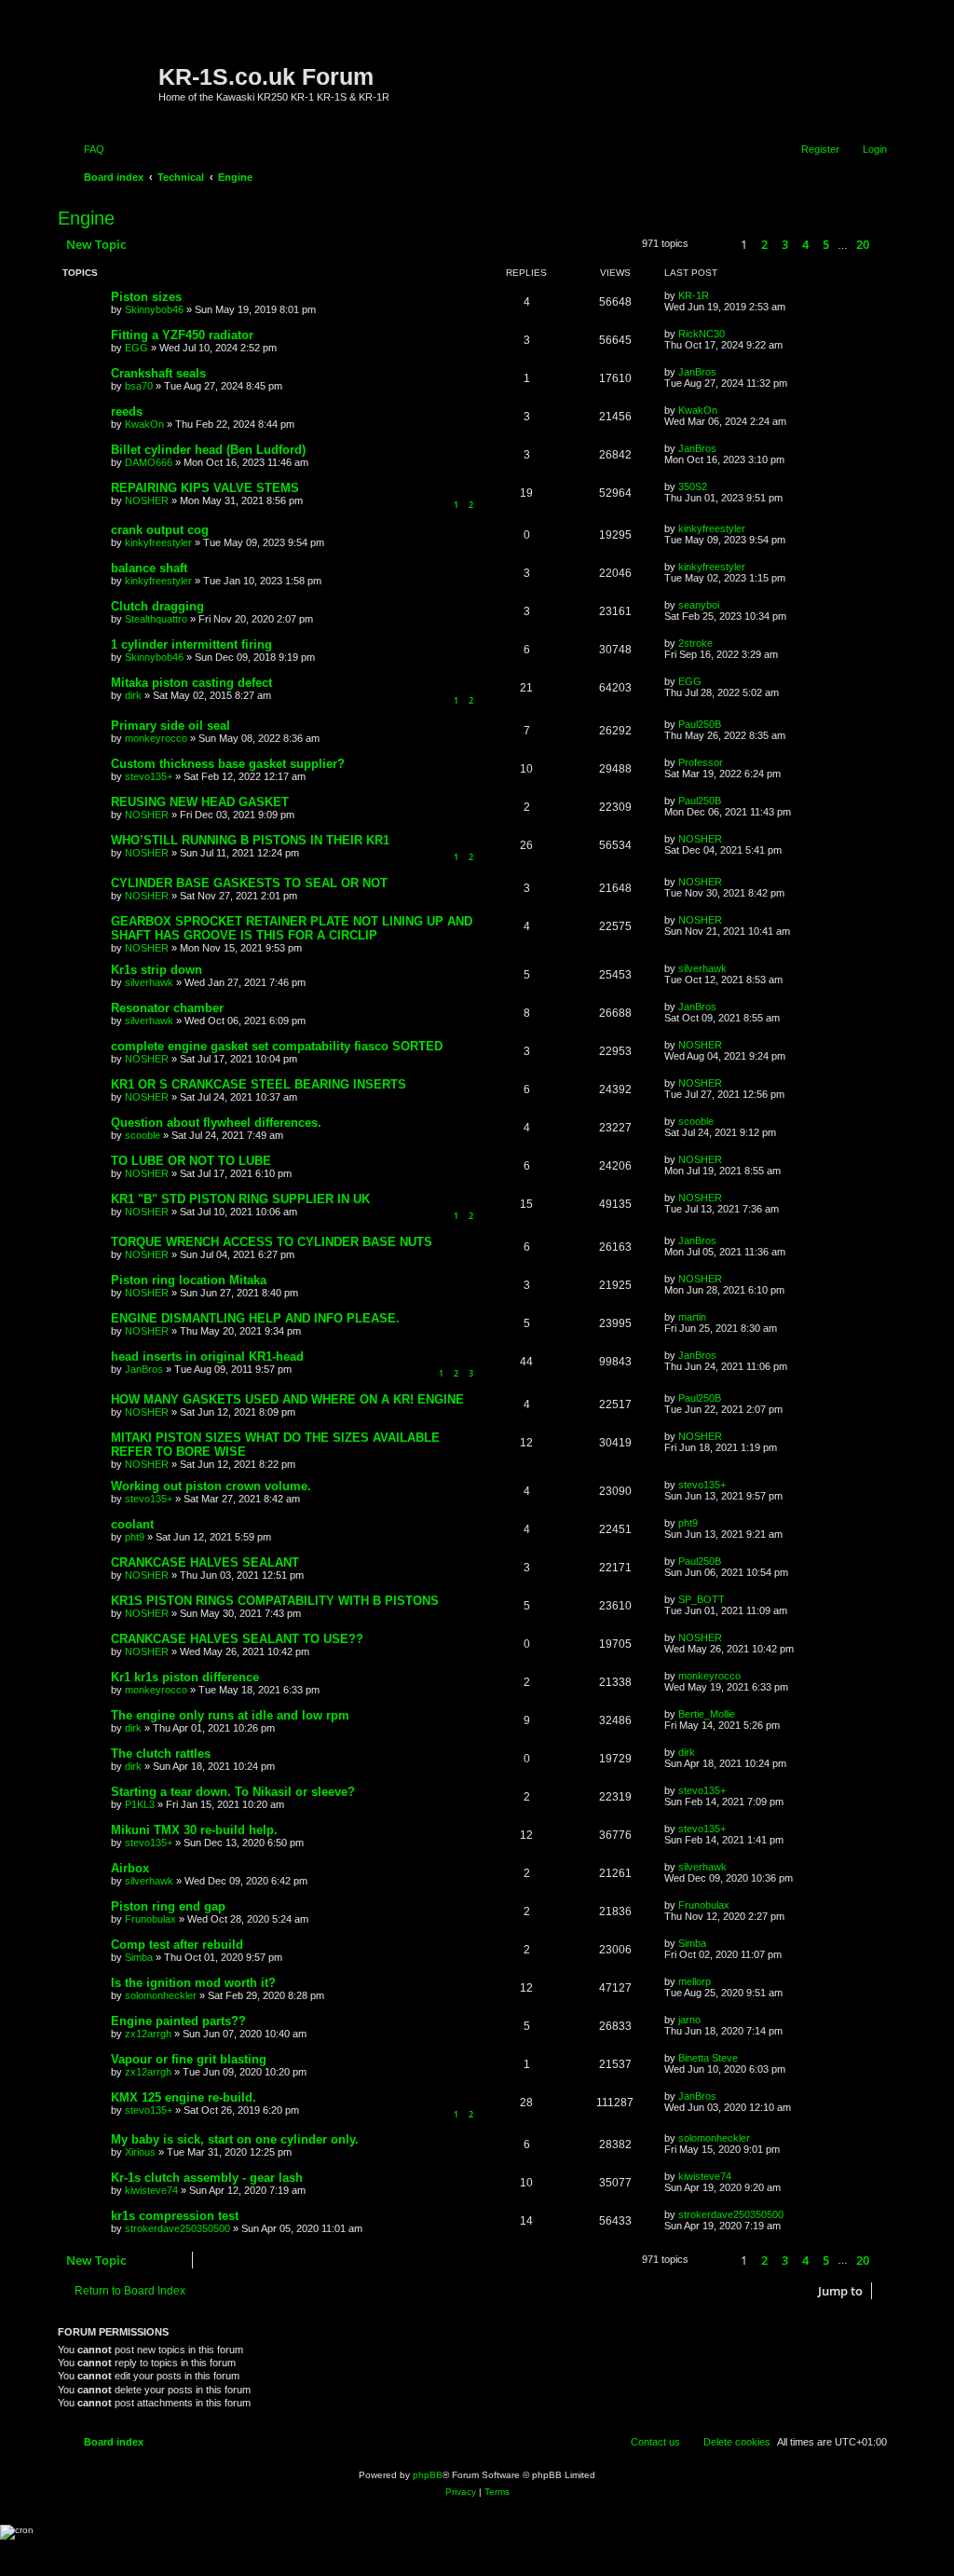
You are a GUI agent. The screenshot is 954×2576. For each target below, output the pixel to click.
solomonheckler (161, 1995)
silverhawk (149, 982)
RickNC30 (702, 334)
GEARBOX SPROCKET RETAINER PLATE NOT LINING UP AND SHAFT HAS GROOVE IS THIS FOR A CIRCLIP (292, 928)
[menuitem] (86, 149)
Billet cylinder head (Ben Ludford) (208, 450)
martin (692, 1317)
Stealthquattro (156, 619)
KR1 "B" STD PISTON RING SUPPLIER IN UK (240, 1199)
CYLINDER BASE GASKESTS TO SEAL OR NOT (249, 883)
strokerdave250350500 (177, 2228)
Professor (701, 762)
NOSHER (147, 500)
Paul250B (700, 724)
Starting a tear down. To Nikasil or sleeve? (233, 1792)
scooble (143, 1135)
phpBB (428, 2475)
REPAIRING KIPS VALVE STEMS (205, 488)
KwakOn (144, 424)
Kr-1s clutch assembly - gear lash (207, 2178)
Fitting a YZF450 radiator (182, 335)
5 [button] (826, 244)
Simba (139, 1957)
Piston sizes (146, 297)
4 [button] (805, 244)
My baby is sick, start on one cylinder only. (235, 2139)
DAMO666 (149, 462)
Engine (86, 218)
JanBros (697, 372)
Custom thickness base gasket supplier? (228, 764)
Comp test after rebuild (177, 1945)
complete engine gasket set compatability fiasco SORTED (277, 1046)
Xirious (140, 2152)
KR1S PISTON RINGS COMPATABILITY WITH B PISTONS (275, 1601)
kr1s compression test (175, 2216)
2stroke (695, 643)
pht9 (135, 1537)
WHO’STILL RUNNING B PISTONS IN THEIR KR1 (250, 840)
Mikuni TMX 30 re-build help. (194, 1830)
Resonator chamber (167, 1008)
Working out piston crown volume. (211, 1486)
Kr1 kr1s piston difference (185, 1677)
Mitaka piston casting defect (191, 683)
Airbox (130, 1868)
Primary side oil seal (170, 726)
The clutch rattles (161, 1754)
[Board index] (110, 70)
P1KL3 (140, 1804)
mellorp (695, 1981)
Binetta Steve (708, 2058)
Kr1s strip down (157, 970)
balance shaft (149, 568)
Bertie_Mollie (707, 1714)
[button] (712, 245)
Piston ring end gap (168, 1906)
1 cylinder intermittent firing (191, 644)
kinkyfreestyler (158, 542)
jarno (689, 2020)
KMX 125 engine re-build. (184, 2097)
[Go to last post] (718, 295)
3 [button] (785, 244)
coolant (132, 1524)
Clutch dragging (157, 606)
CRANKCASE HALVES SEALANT (205, 1562)
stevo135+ (149, 776)
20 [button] (863, 244)
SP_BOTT (702, 1599)
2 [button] (764, 244)
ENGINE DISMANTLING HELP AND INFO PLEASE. (255, 1318)
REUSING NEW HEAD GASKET (200, 802)
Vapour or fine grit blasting (189, 2059)
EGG (136, 348)
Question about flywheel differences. (216, 1123)
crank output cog (160, 530)
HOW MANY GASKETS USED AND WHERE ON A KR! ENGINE (287, 1399)
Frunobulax (150, 1919)
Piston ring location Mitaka (189, 1280)
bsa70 (139, 386)
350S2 (693, 486)
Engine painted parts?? (178, 2021)
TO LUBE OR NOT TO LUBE (191, 1161)
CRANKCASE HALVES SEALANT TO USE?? (237, 1639)
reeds (127, 411)
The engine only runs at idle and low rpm (230, 1715)
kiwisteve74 (151, 2190)
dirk (133, 695)
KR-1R (694, 295)
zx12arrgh (148, 2034)
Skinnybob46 (154, 309)
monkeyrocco (156, 738)
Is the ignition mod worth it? (193, 1983)
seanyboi (699, 605)
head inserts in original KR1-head (207, 1357)
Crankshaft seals (158, 373)
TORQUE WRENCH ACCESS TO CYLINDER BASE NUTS (272, 1242)
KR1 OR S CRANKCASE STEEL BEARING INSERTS (259, 1084)
